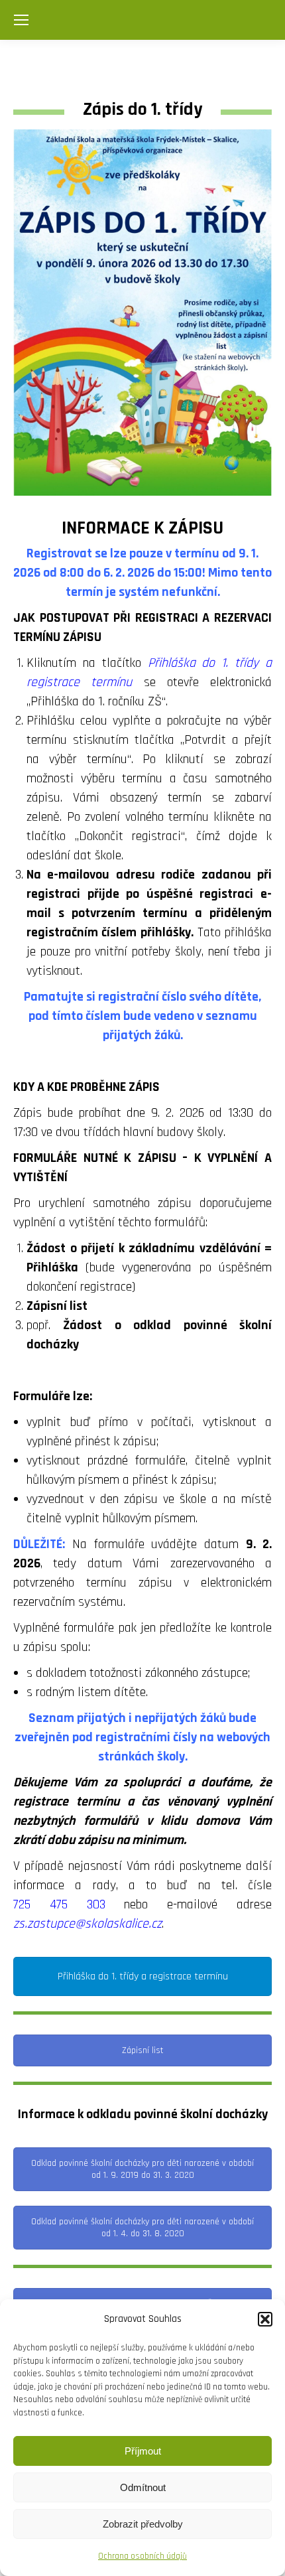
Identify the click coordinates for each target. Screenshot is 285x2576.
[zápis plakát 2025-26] (142, 313)
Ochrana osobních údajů (142, 2556)
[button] (265, 2319)
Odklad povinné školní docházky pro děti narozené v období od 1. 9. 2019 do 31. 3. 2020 (142, 2169)
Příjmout (143, 2451)
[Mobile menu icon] (21, 20)
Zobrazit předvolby (143, 2524)
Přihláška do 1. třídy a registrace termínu (143, 1976)
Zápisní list (143, 2050)
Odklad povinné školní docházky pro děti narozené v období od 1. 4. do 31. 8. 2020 (142, 2228)
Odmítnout (143, 2487)
